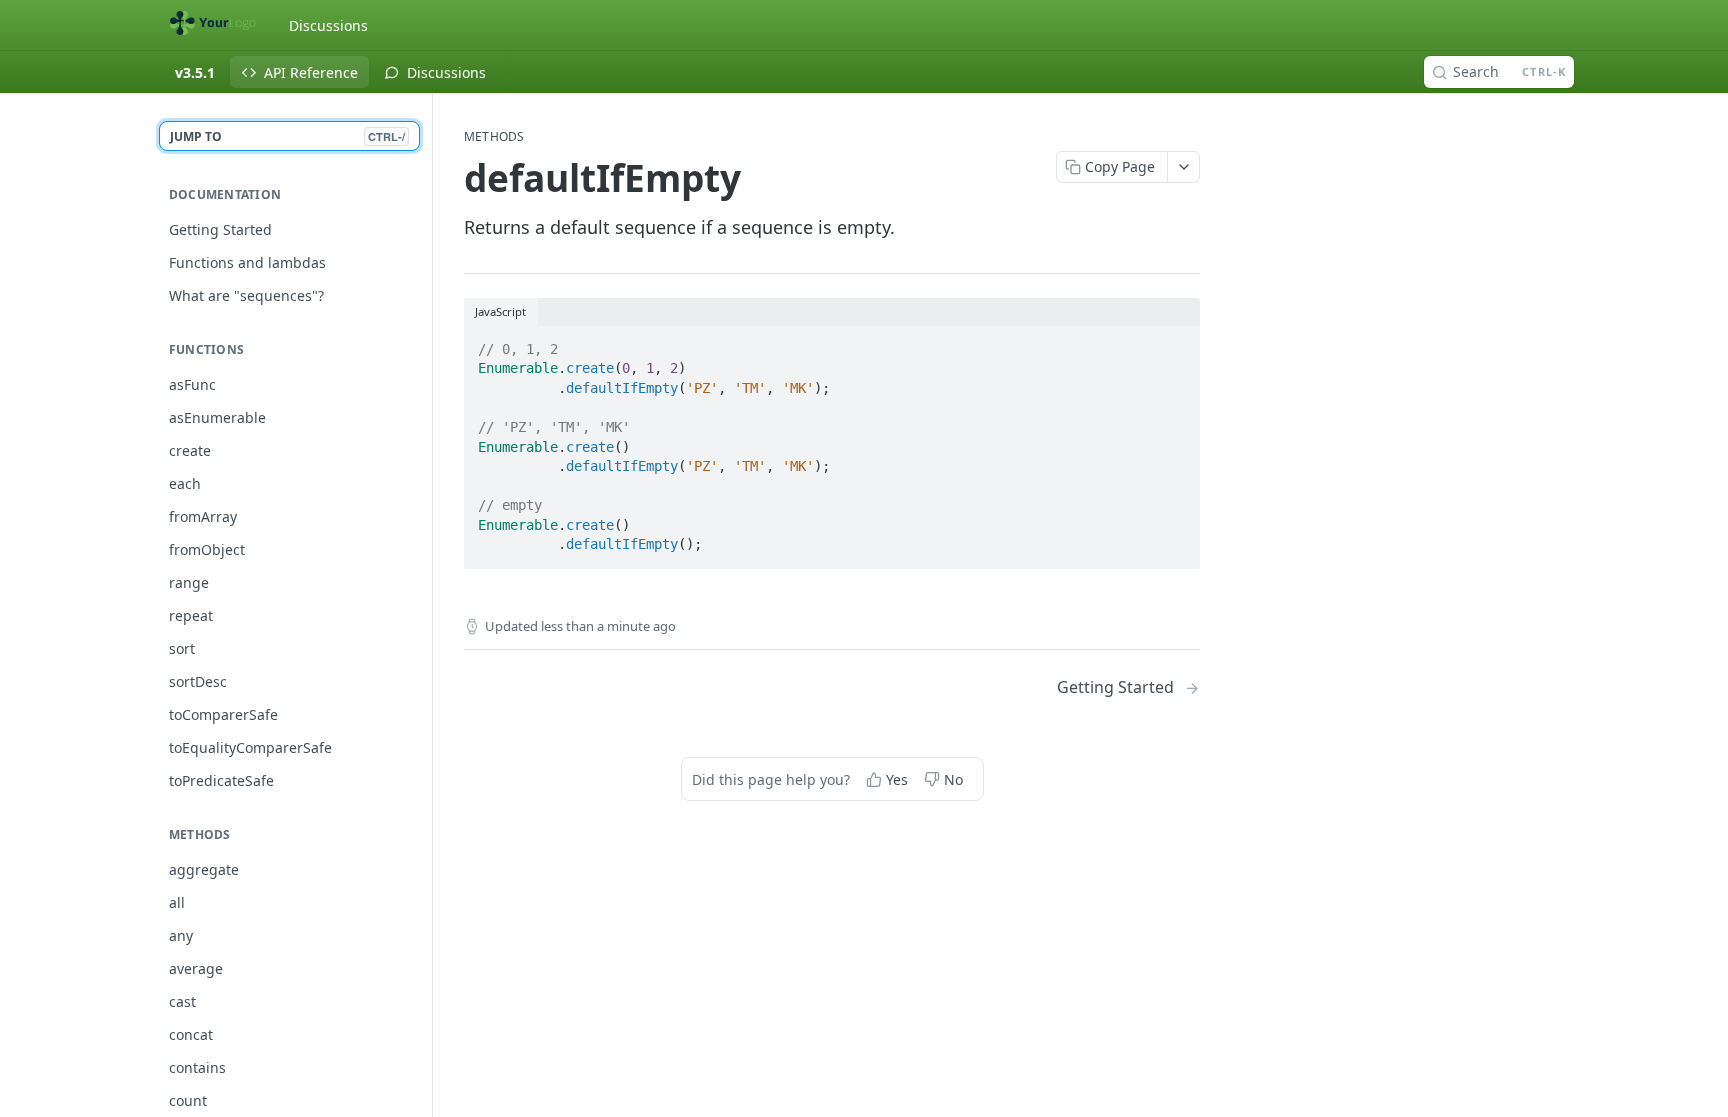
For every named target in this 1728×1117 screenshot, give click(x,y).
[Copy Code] (1176, 343)
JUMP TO (287, 136)
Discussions (328, 25)
